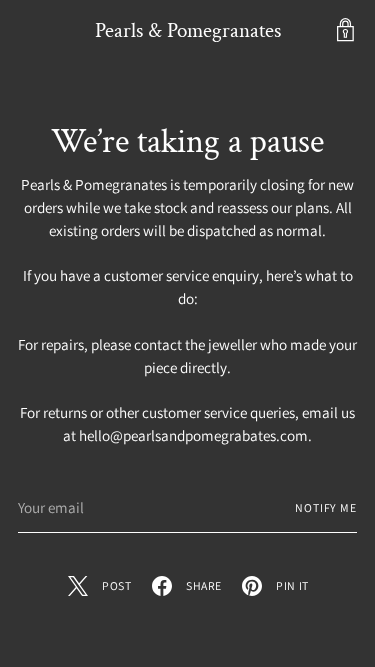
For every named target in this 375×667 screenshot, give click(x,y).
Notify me (326, 507)
